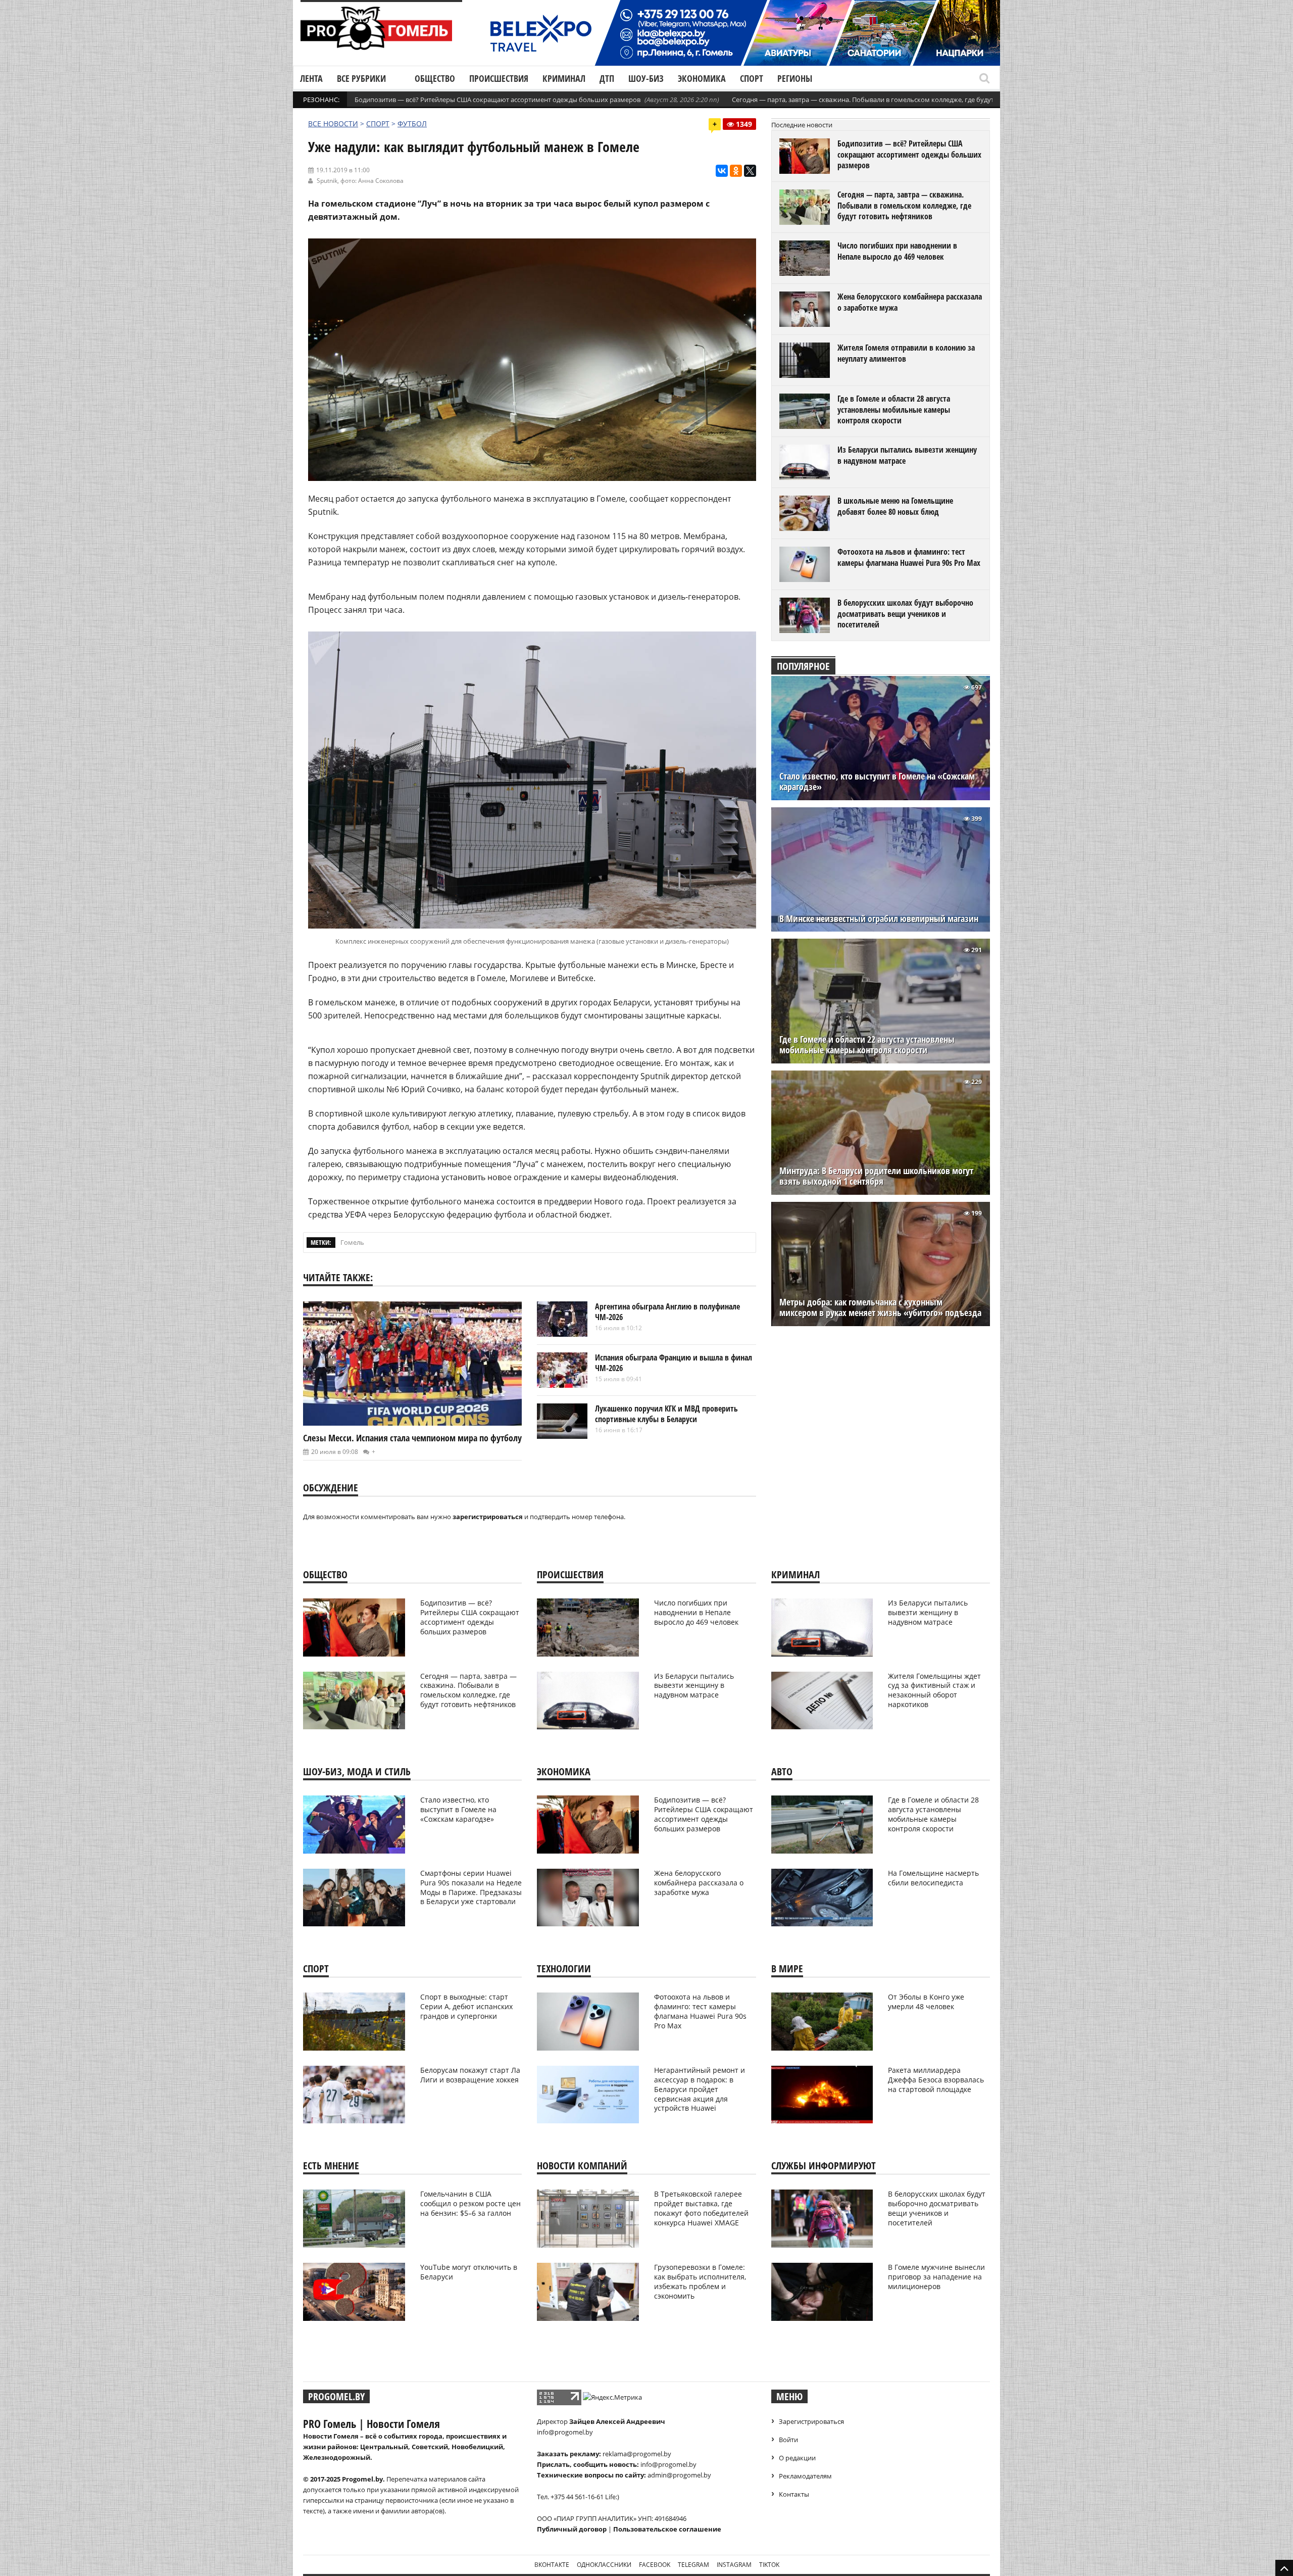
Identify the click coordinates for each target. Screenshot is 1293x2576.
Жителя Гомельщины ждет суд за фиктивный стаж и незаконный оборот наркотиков (934, 1690)
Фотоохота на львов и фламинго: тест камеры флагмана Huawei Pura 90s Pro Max (909, 557)
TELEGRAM (693, 2565)
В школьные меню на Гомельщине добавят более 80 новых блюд (895, 506)
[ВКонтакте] (722, 171)
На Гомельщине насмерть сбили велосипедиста (933, 1878)
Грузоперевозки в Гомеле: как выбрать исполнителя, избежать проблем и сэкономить (700, 2281)
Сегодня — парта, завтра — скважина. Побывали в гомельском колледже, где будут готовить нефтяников (898, 100)
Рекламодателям (805, 2476)
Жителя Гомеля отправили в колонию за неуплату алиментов (906, 353)
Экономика (702, 78)
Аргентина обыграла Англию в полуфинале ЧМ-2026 (667, 1312)
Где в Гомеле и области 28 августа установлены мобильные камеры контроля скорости (894, 409)
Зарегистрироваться (811, 2421)
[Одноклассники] (736, 171)
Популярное (803, 666)
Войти (788, 2440)
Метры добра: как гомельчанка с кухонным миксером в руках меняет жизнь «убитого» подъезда (880, 1307)
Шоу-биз (646, 78)
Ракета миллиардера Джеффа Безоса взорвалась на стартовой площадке (936, 2080)
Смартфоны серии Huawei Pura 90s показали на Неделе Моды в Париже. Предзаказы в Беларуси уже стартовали (471, 1887)
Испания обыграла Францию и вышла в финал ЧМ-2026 (674, 1363)
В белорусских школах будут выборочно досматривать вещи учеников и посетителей (905, 614)
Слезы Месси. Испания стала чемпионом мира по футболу (412, 1438)
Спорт (752, 78)
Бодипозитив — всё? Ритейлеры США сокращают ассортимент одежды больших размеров (498, 100)
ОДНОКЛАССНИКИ (604, 2565)
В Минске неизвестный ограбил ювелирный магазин (879, 919)
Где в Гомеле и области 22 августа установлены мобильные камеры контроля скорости (867, 1045)
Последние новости (802, 125)
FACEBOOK (655, 2565)
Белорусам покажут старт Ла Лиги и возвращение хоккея (470, 2075)
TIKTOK (769, 2565)
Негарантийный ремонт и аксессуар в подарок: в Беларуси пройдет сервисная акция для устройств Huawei (700, 2089)
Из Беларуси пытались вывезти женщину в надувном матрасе (907, 455)
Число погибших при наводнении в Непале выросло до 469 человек (897, 251)
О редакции (797, 2458)
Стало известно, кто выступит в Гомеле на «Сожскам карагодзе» (877, 782)
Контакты (794, 2494)
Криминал (564, 78)
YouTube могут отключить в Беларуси (469, 2272)
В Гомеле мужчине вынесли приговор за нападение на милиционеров (936, 2277)
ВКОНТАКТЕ (552, 2565)
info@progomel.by (565, 2432)
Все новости (333, 124)
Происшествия (499, 78)
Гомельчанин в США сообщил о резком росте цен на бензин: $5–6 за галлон (470, 2203)
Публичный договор (572, 2529)
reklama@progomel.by (637, 2454)
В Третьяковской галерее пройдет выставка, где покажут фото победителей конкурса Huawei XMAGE (701, 2208)
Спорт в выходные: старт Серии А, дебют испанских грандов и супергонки (466, 2006)
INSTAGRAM (734, 2565)
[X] (750, 171)
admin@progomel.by (679, 2475)
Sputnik (327, 181)
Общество (435, 78)
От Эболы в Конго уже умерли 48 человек (926, 2002)
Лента (311, 78)
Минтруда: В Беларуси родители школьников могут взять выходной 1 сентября (876, 1176)
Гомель (352, 1242)
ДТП (607, 78)
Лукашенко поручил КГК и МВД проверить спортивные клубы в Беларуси (666, 1414)
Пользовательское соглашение (667, 2529)
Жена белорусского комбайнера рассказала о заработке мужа (910, 302)
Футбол (412, 124)
